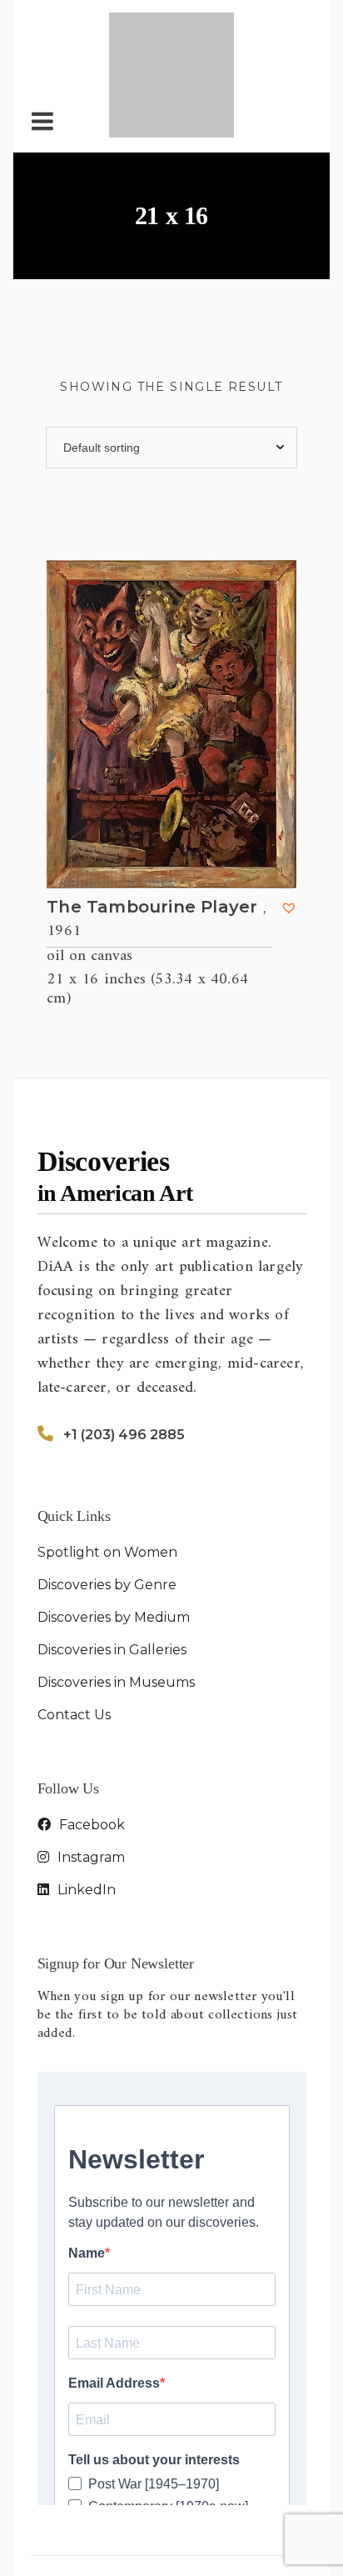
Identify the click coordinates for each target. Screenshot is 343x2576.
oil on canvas (89, 871)
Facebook (90, 1739)
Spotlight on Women (107, 1466)
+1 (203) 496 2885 (124, 1349)
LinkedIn (85, 1804)
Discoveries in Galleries (112, 1564)
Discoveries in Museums (116, 1596)
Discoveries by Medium (114, 1531)
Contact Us (74, 1629)
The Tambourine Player (157, 833)
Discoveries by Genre (107, 1499)
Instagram (89, 1771)
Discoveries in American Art (187, 2498)
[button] (289, 822)
